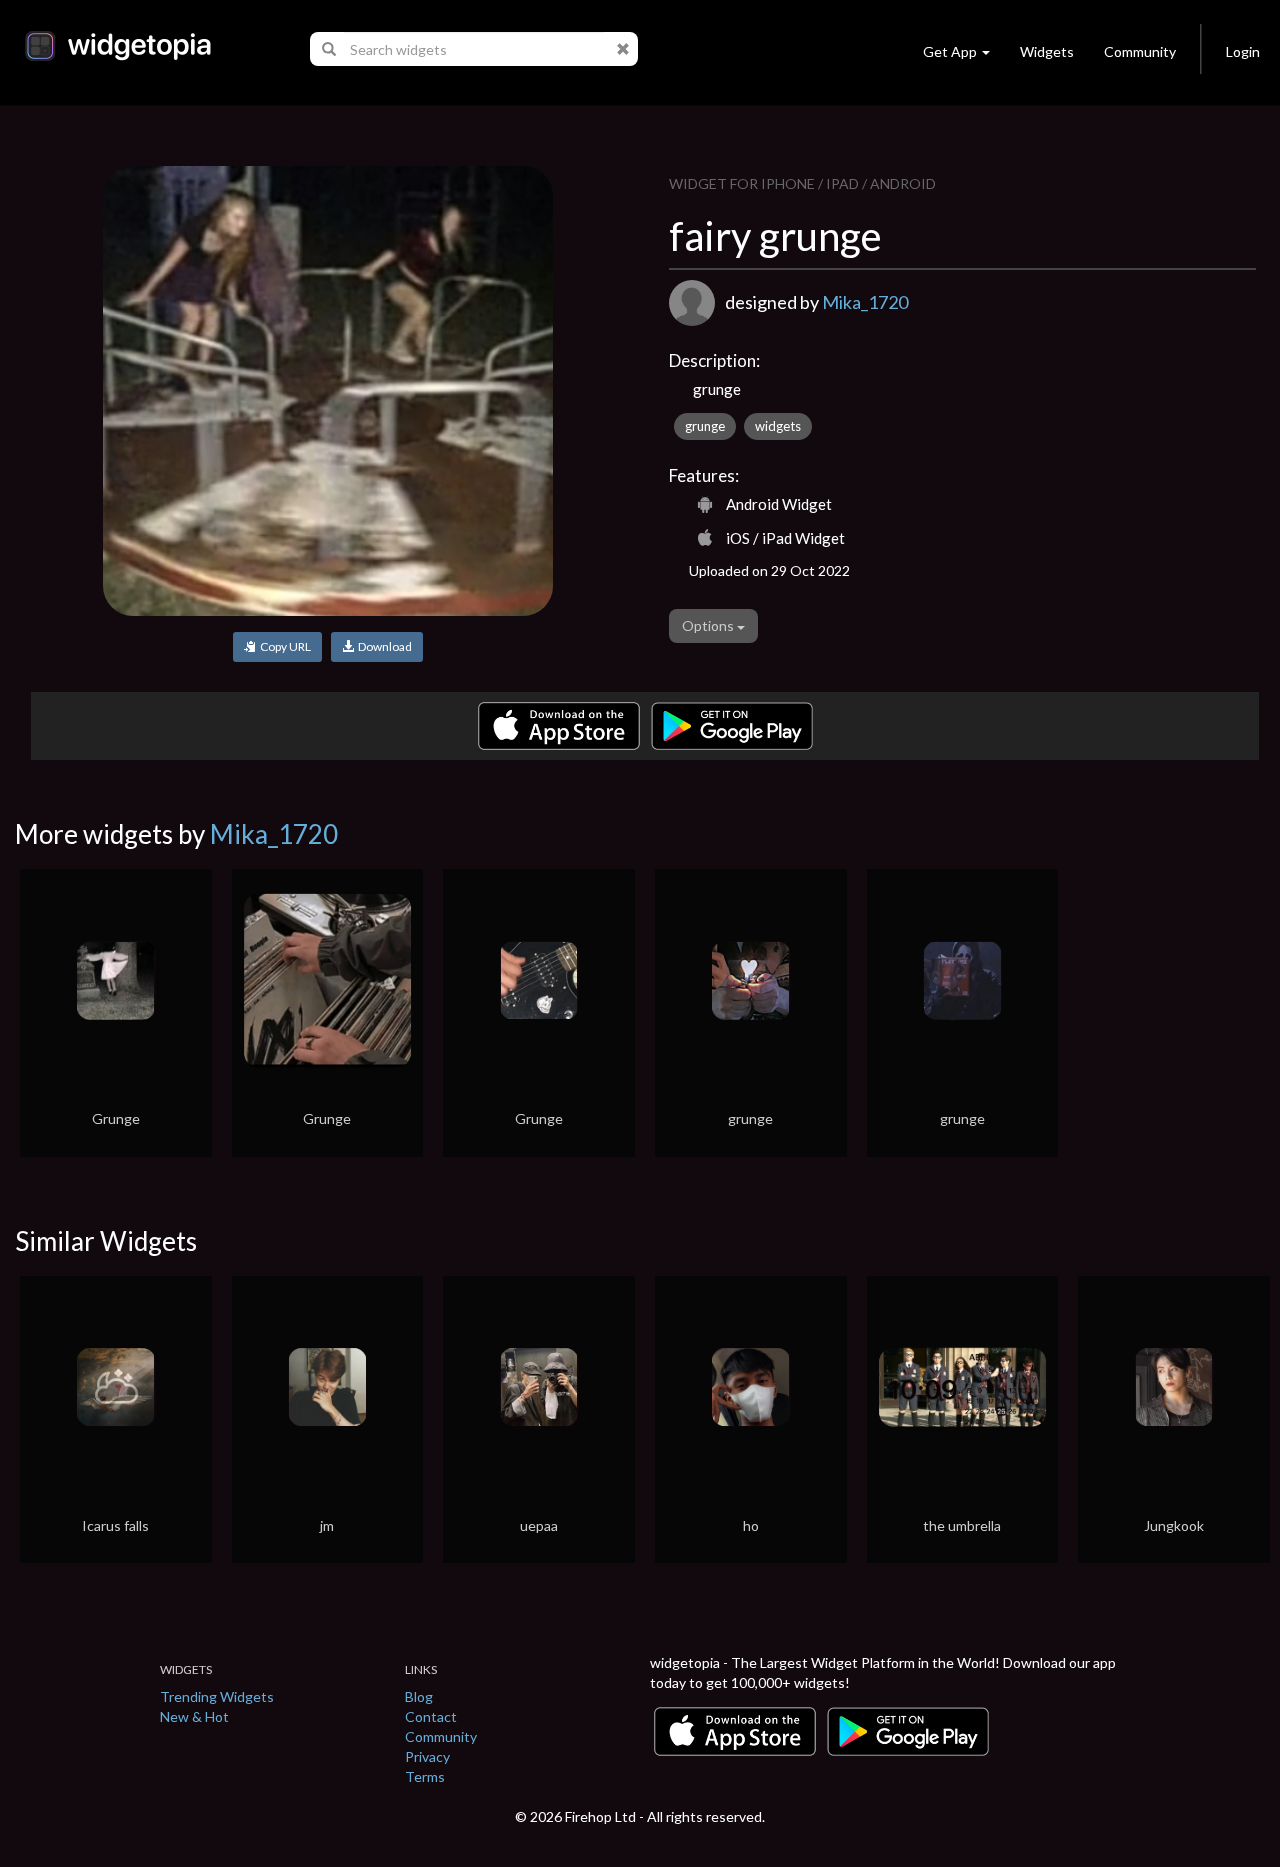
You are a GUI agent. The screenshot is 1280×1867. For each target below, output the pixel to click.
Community (1140, 51)
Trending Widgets (217, 1696)
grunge (705, 426)
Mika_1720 (865, 302)
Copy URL (283, 646)
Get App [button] (950, 51)
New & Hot (194, 1716)
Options (709, 625)
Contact (431, 1716)
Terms (425, 1776)
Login (1243, 51)
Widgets (1047, 51)
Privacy (427, 1756)
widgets (778, 426)
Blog (419, 1696)
